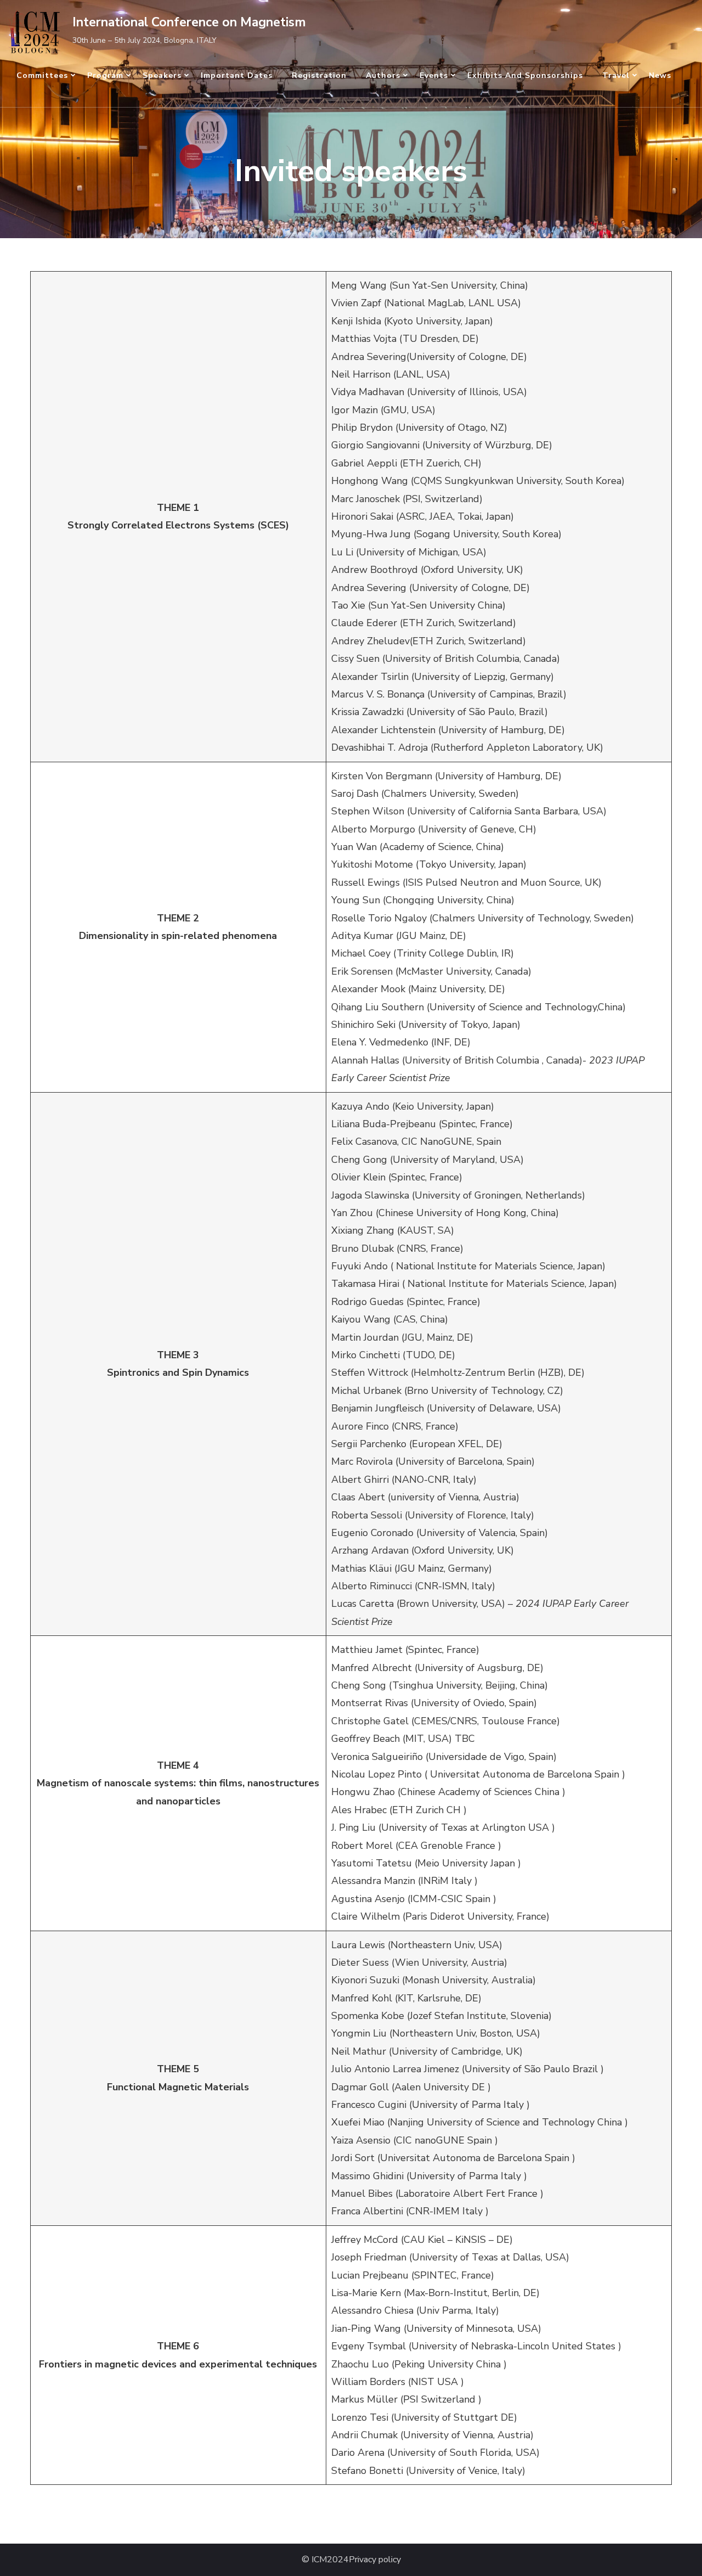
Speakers (162, 75)
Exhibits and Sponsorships (525, 75)
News (660, 75)
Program (105, 75)
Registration (319, 75)
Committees (42, 75)
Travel (616, 75)
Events (434, 75)
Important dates (237, 75)
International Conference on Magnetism (189, 22)
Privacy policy (375, 2560)
